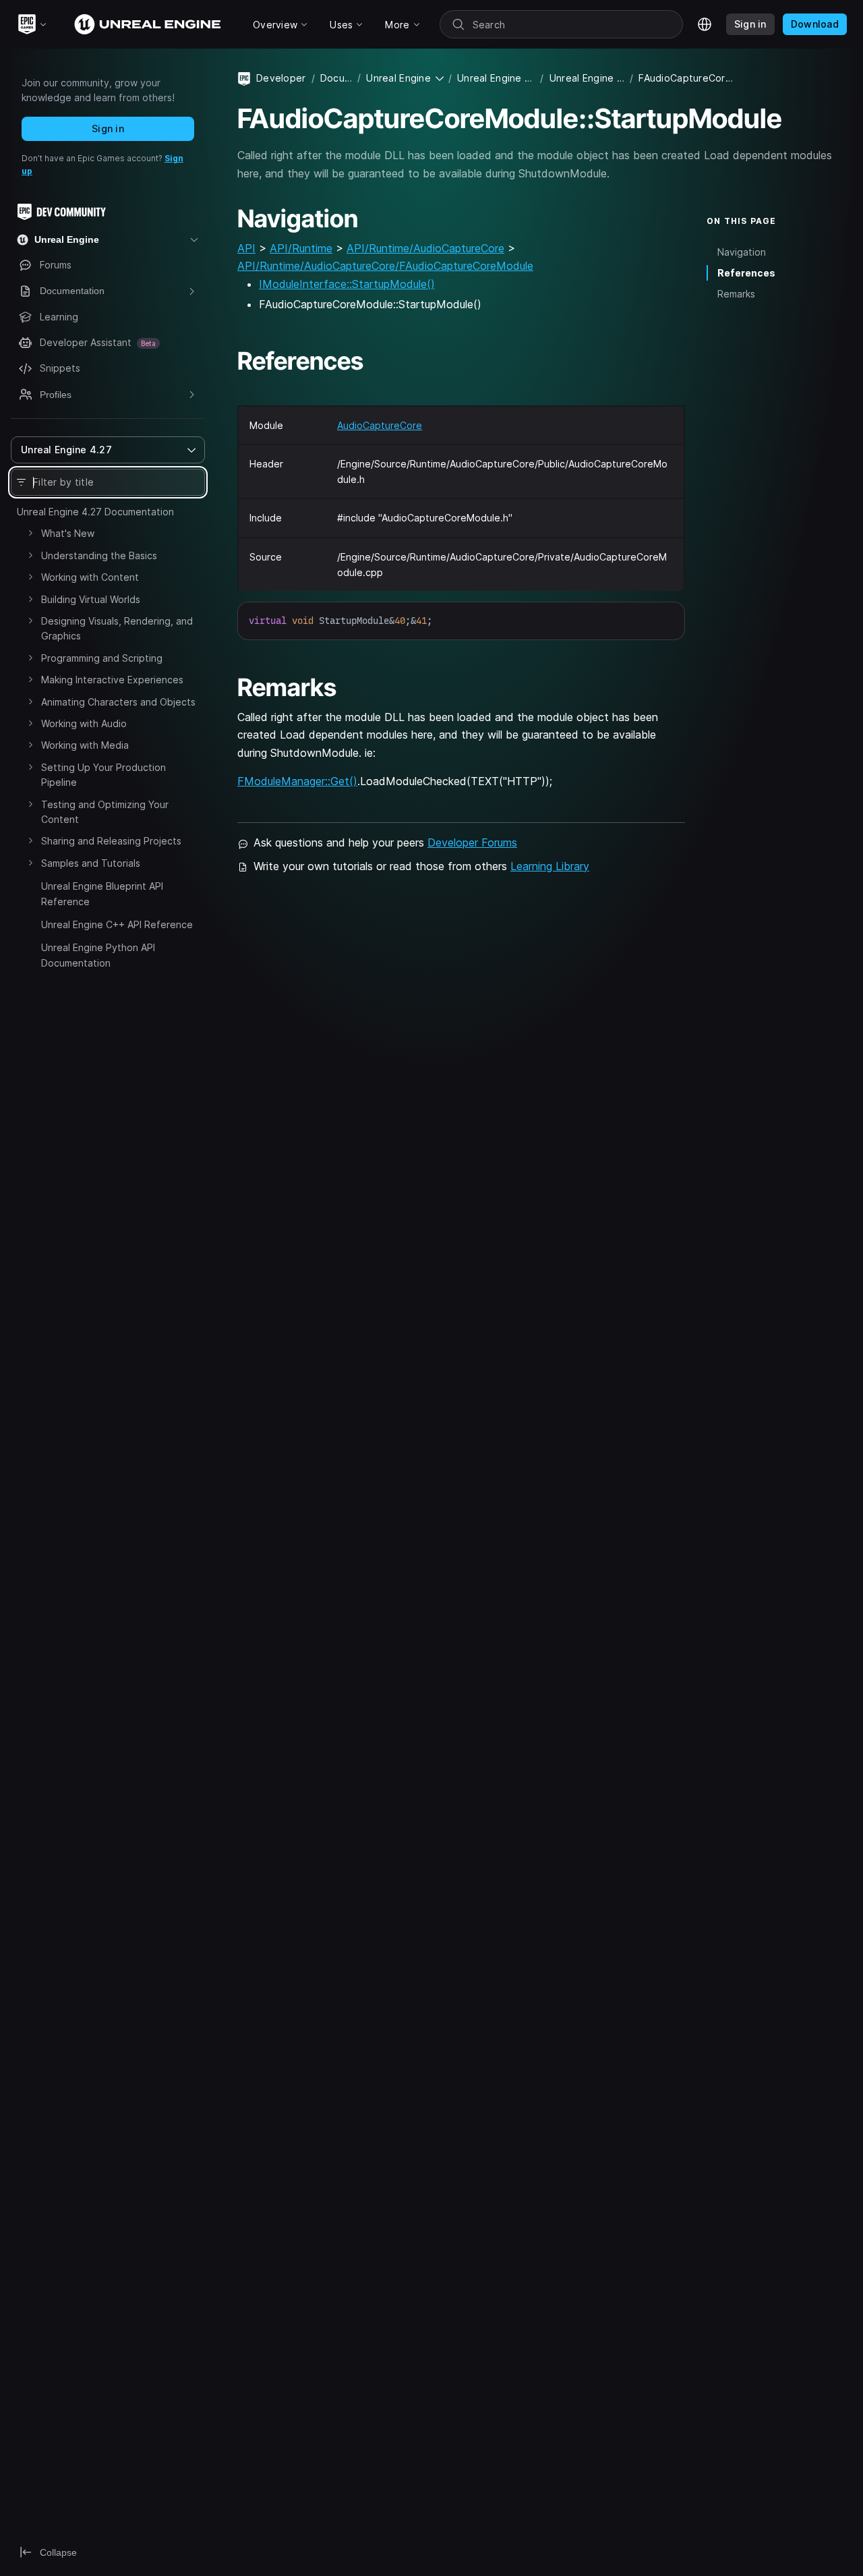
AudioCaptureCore (380, 425)
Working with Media (85, 745)
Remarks (736, 294)
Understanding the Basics (99, 555)
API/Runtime (301, 248)
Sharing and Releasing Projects (111, 841)
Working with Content (90, 577)
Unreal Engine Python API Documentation (98, 955)
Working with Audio (84, 723)
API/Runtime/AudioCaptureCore (425, 248)
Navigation (742, 252)
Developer (281, 78)
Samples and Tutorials (91, 863)
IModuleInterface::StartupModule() (347, 284)
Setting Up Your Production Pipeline (103, 775)
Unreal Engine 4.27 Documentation (95, 512)
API (246, 248)
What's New (68, 533)
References (746, 273)
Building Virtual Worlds (91, 599)
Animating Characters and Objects (118, 702)
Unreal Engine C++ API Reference (117, 924)
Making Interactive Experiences (112, 680)
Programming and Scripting (102, 658)
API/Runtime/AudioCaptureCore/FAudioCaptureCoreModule (385, 266)
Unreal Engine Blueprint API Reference (102, 893)
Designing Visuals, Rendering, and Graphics (117, 628)
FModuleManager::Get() (297, 781)
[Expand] (30, 533)
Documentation (336, 78)
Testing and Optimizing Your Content (105, 812)
